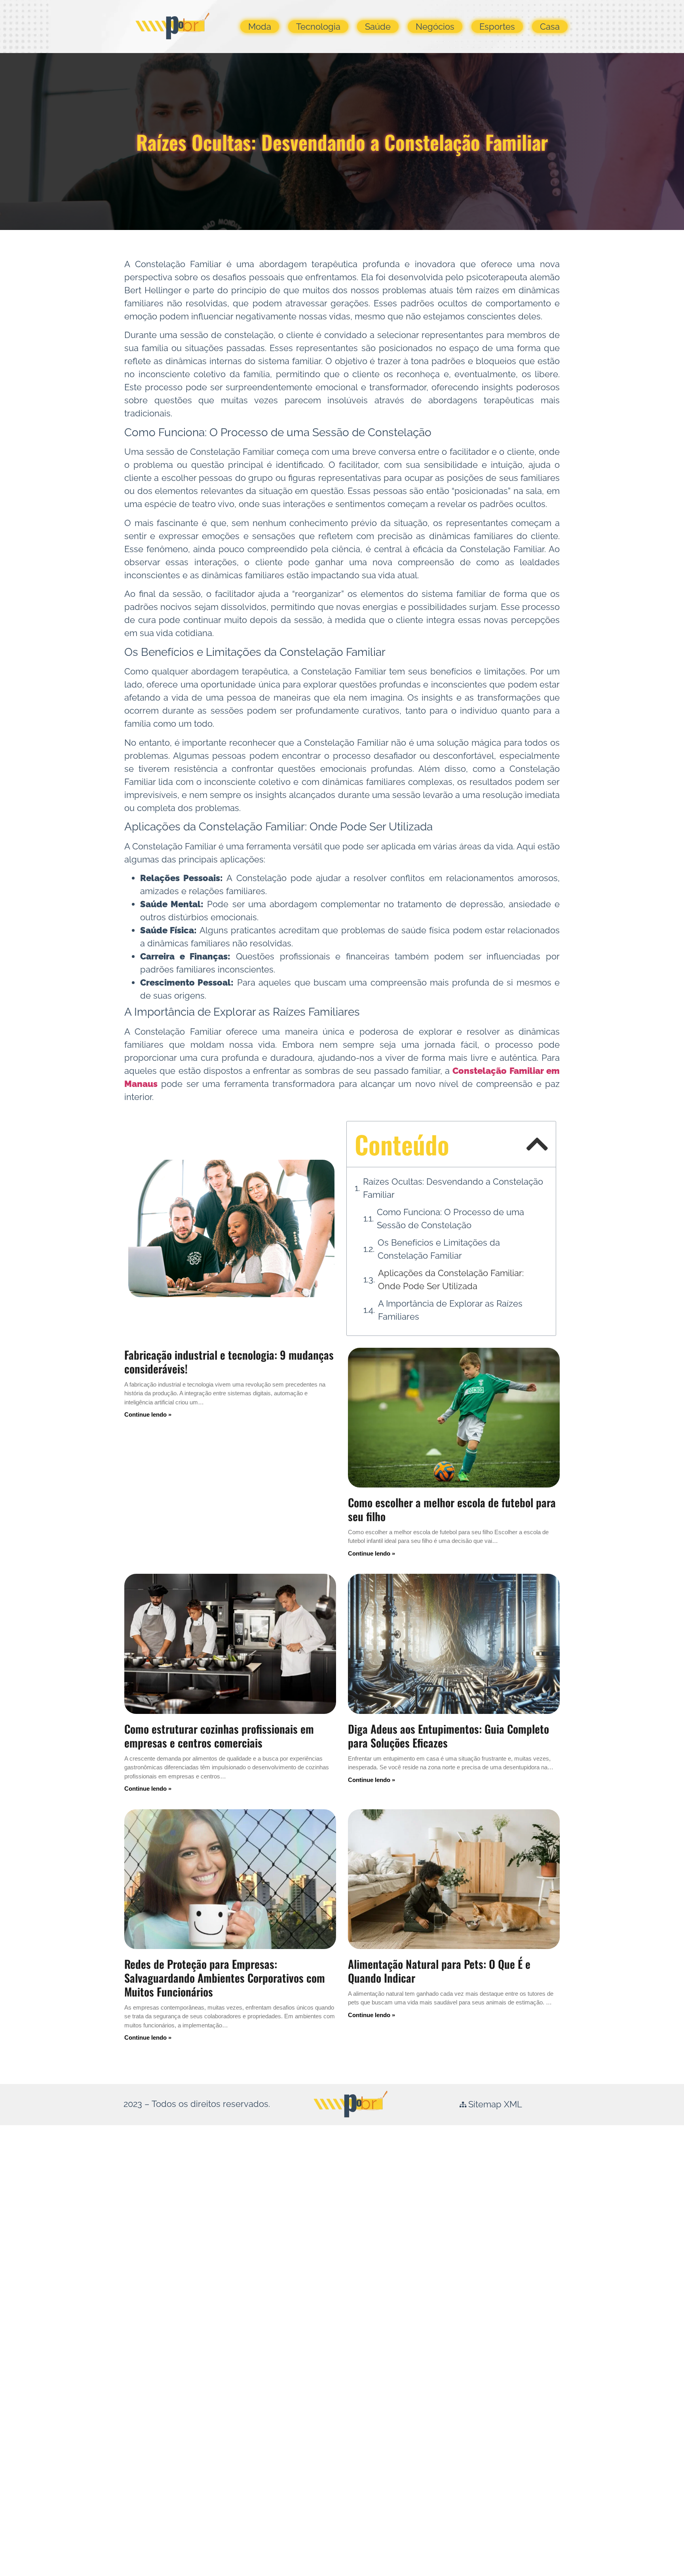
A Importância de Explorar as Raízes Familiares (450, 1310)
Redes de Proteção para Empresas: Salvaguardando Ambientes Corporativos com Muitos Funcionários (225, 1978)
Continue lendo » (148, 1414)
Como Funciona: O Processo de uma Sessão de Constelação (450, 1219)
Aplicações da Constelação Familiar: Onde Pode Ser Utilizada (451, 1279)
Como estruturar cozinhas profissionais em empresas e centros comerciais (219, 1736)
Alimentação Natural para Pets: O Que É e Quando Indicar (439, 1971)
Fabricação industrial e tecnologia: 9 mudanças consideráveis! (229, 1362)
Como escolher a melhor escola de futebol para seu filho (452, 1509)
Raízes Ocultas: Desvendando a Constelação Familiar (453, 1188)
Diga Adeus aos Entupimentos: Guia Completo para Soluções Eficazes (448, 1736)
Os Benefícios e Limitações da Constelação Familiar (439, 1249)
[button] (537, 1144)
